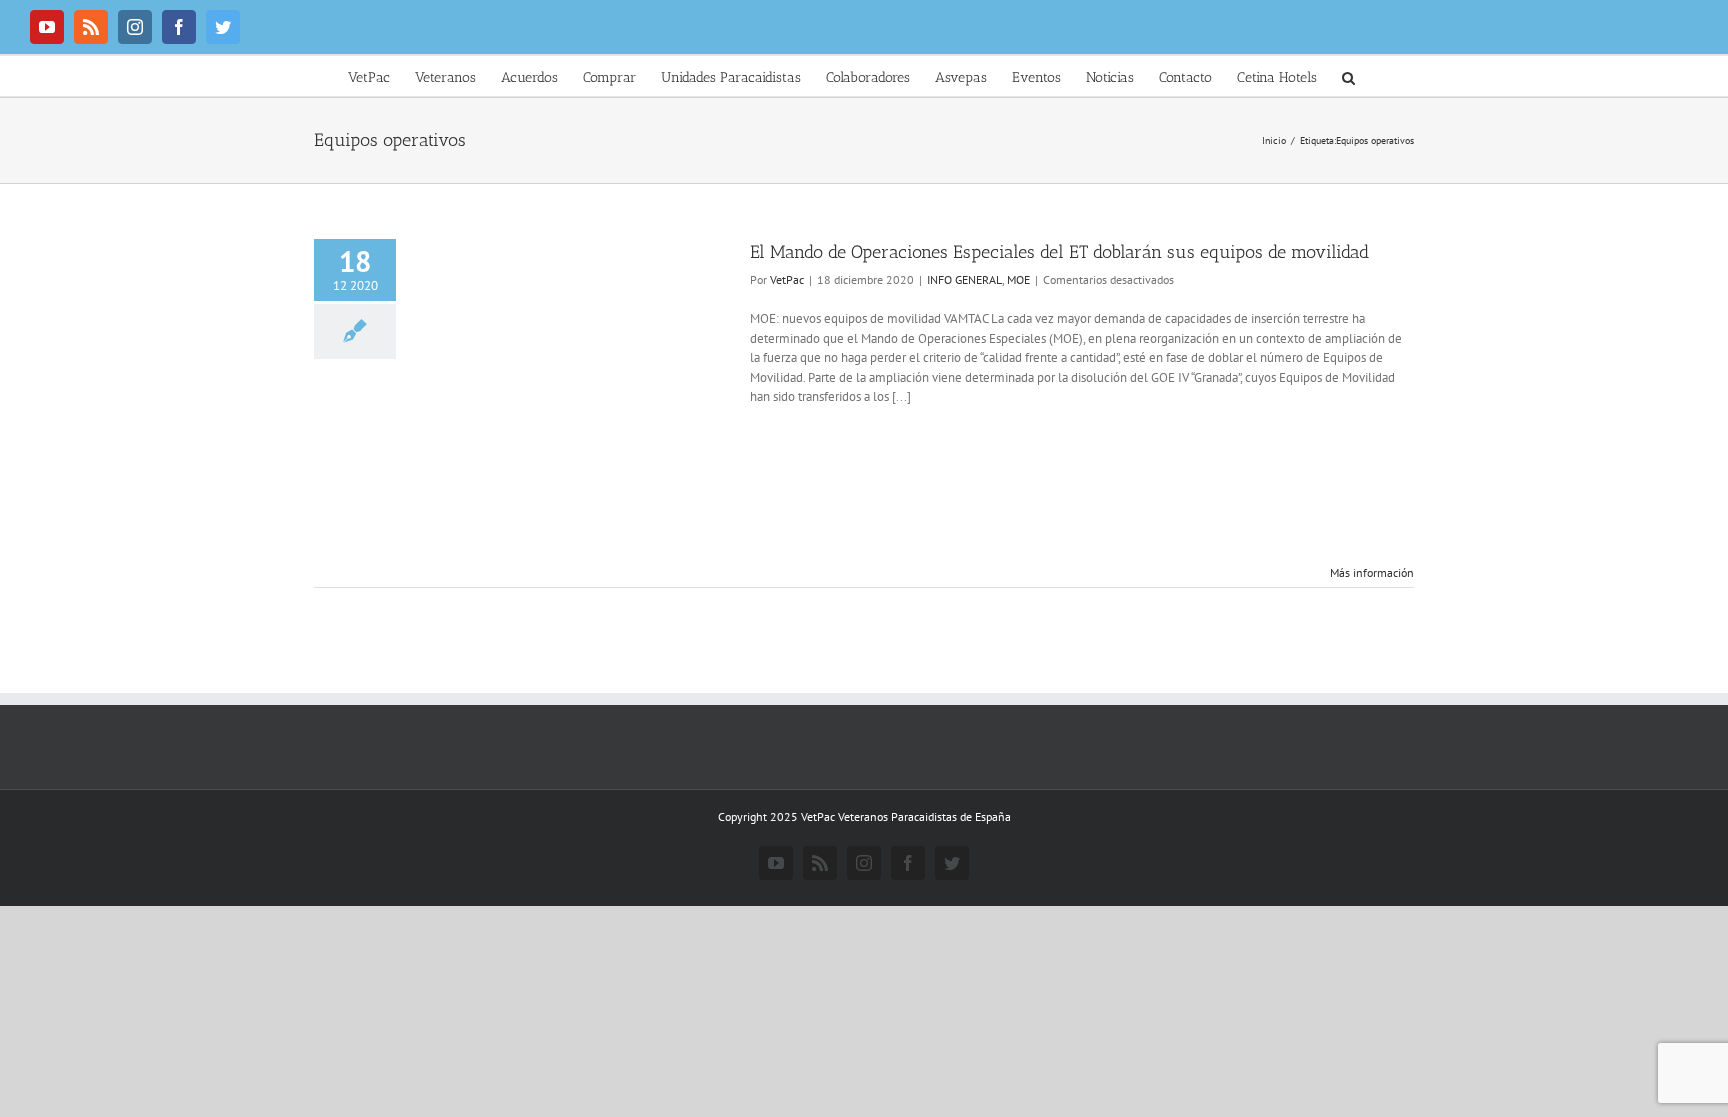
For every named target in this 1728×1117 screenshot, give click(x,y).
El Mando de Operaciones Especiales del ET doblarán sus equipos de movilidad (1059, 252)
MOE (1018, 279)
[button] (1348, 76)
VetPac (787, 279)
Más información (1372, 572)
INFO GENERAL (964, 279)
